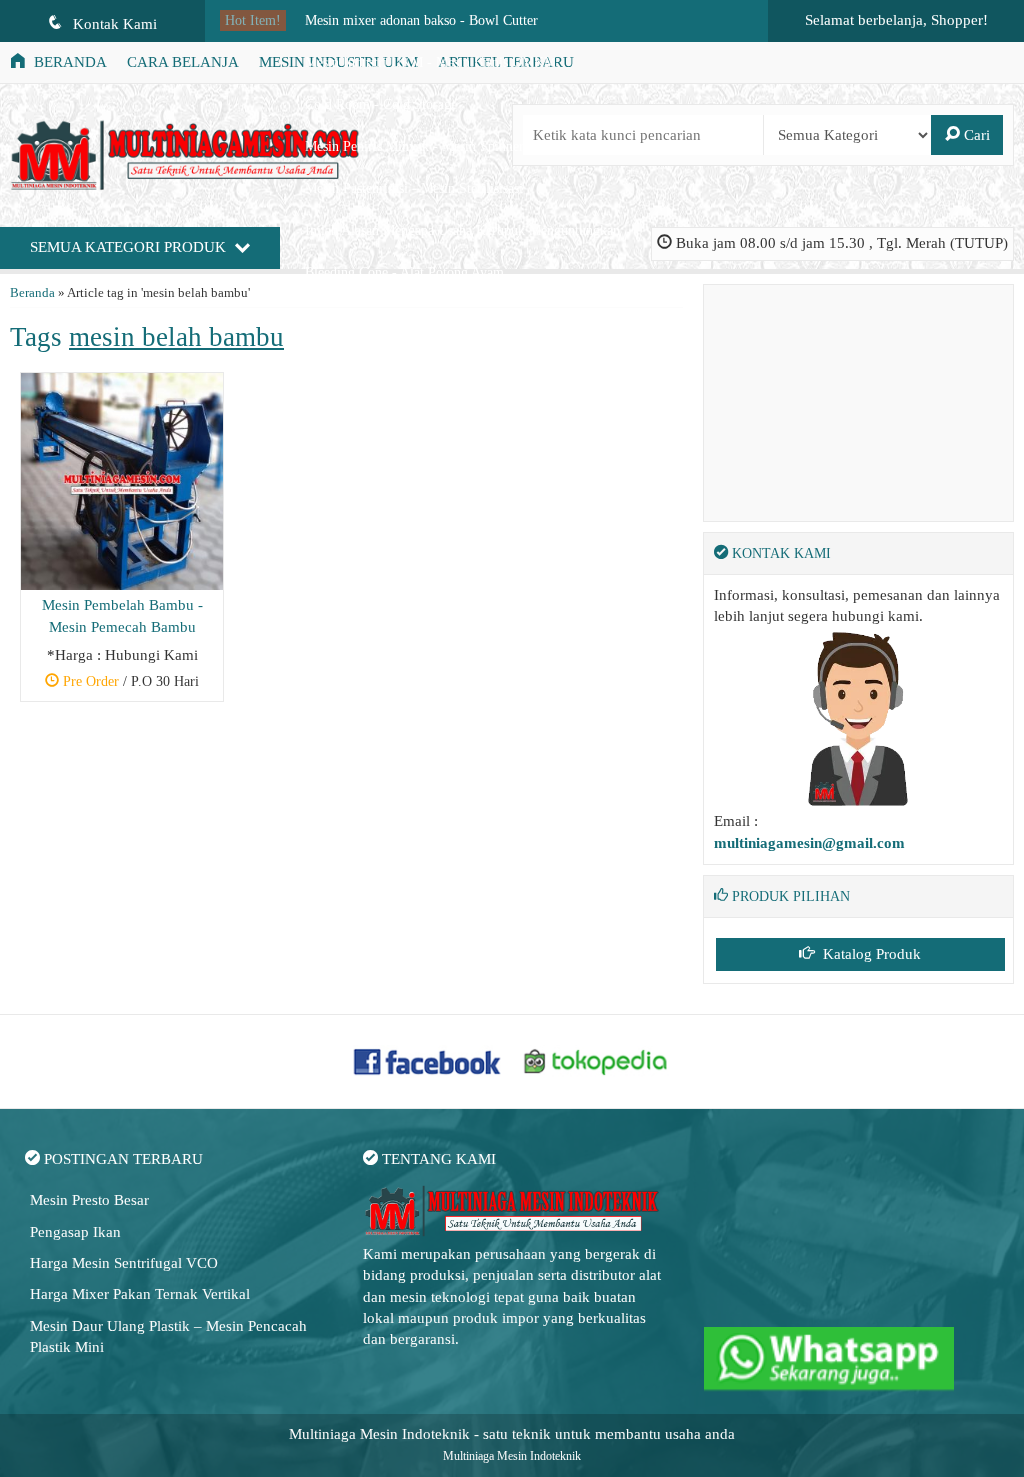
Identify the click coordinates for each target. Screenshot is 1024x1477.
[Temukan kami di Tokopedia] (596, 1060)
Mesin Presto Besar (89, 1200)
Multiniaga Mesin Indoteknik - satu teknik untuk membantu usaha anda (512, 1434)
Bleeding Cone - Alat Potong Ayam (404, 272)
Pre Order (130, 684)
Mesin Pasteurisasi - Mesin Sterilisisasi (414, 188)
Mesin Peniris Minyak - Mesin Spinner (414, 146)
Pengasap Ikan (75, 1232)
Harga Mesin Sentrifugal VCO (124, 1263)
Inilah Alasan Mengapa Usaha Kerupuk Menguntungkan (462, 230)
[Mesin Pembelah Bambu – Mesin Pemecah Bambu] (122, 480)
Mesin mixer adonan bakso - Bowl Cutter (421, 20)
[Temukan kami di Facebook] (428, 1060)
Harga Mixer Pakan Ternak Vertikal (140, 1294)
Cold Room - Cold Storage (381, 104)
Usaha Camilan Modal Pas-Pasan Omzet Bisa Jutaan (451, 314)
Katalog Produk (870, 954)
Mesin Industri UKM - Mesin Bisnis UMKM (430, 62)
